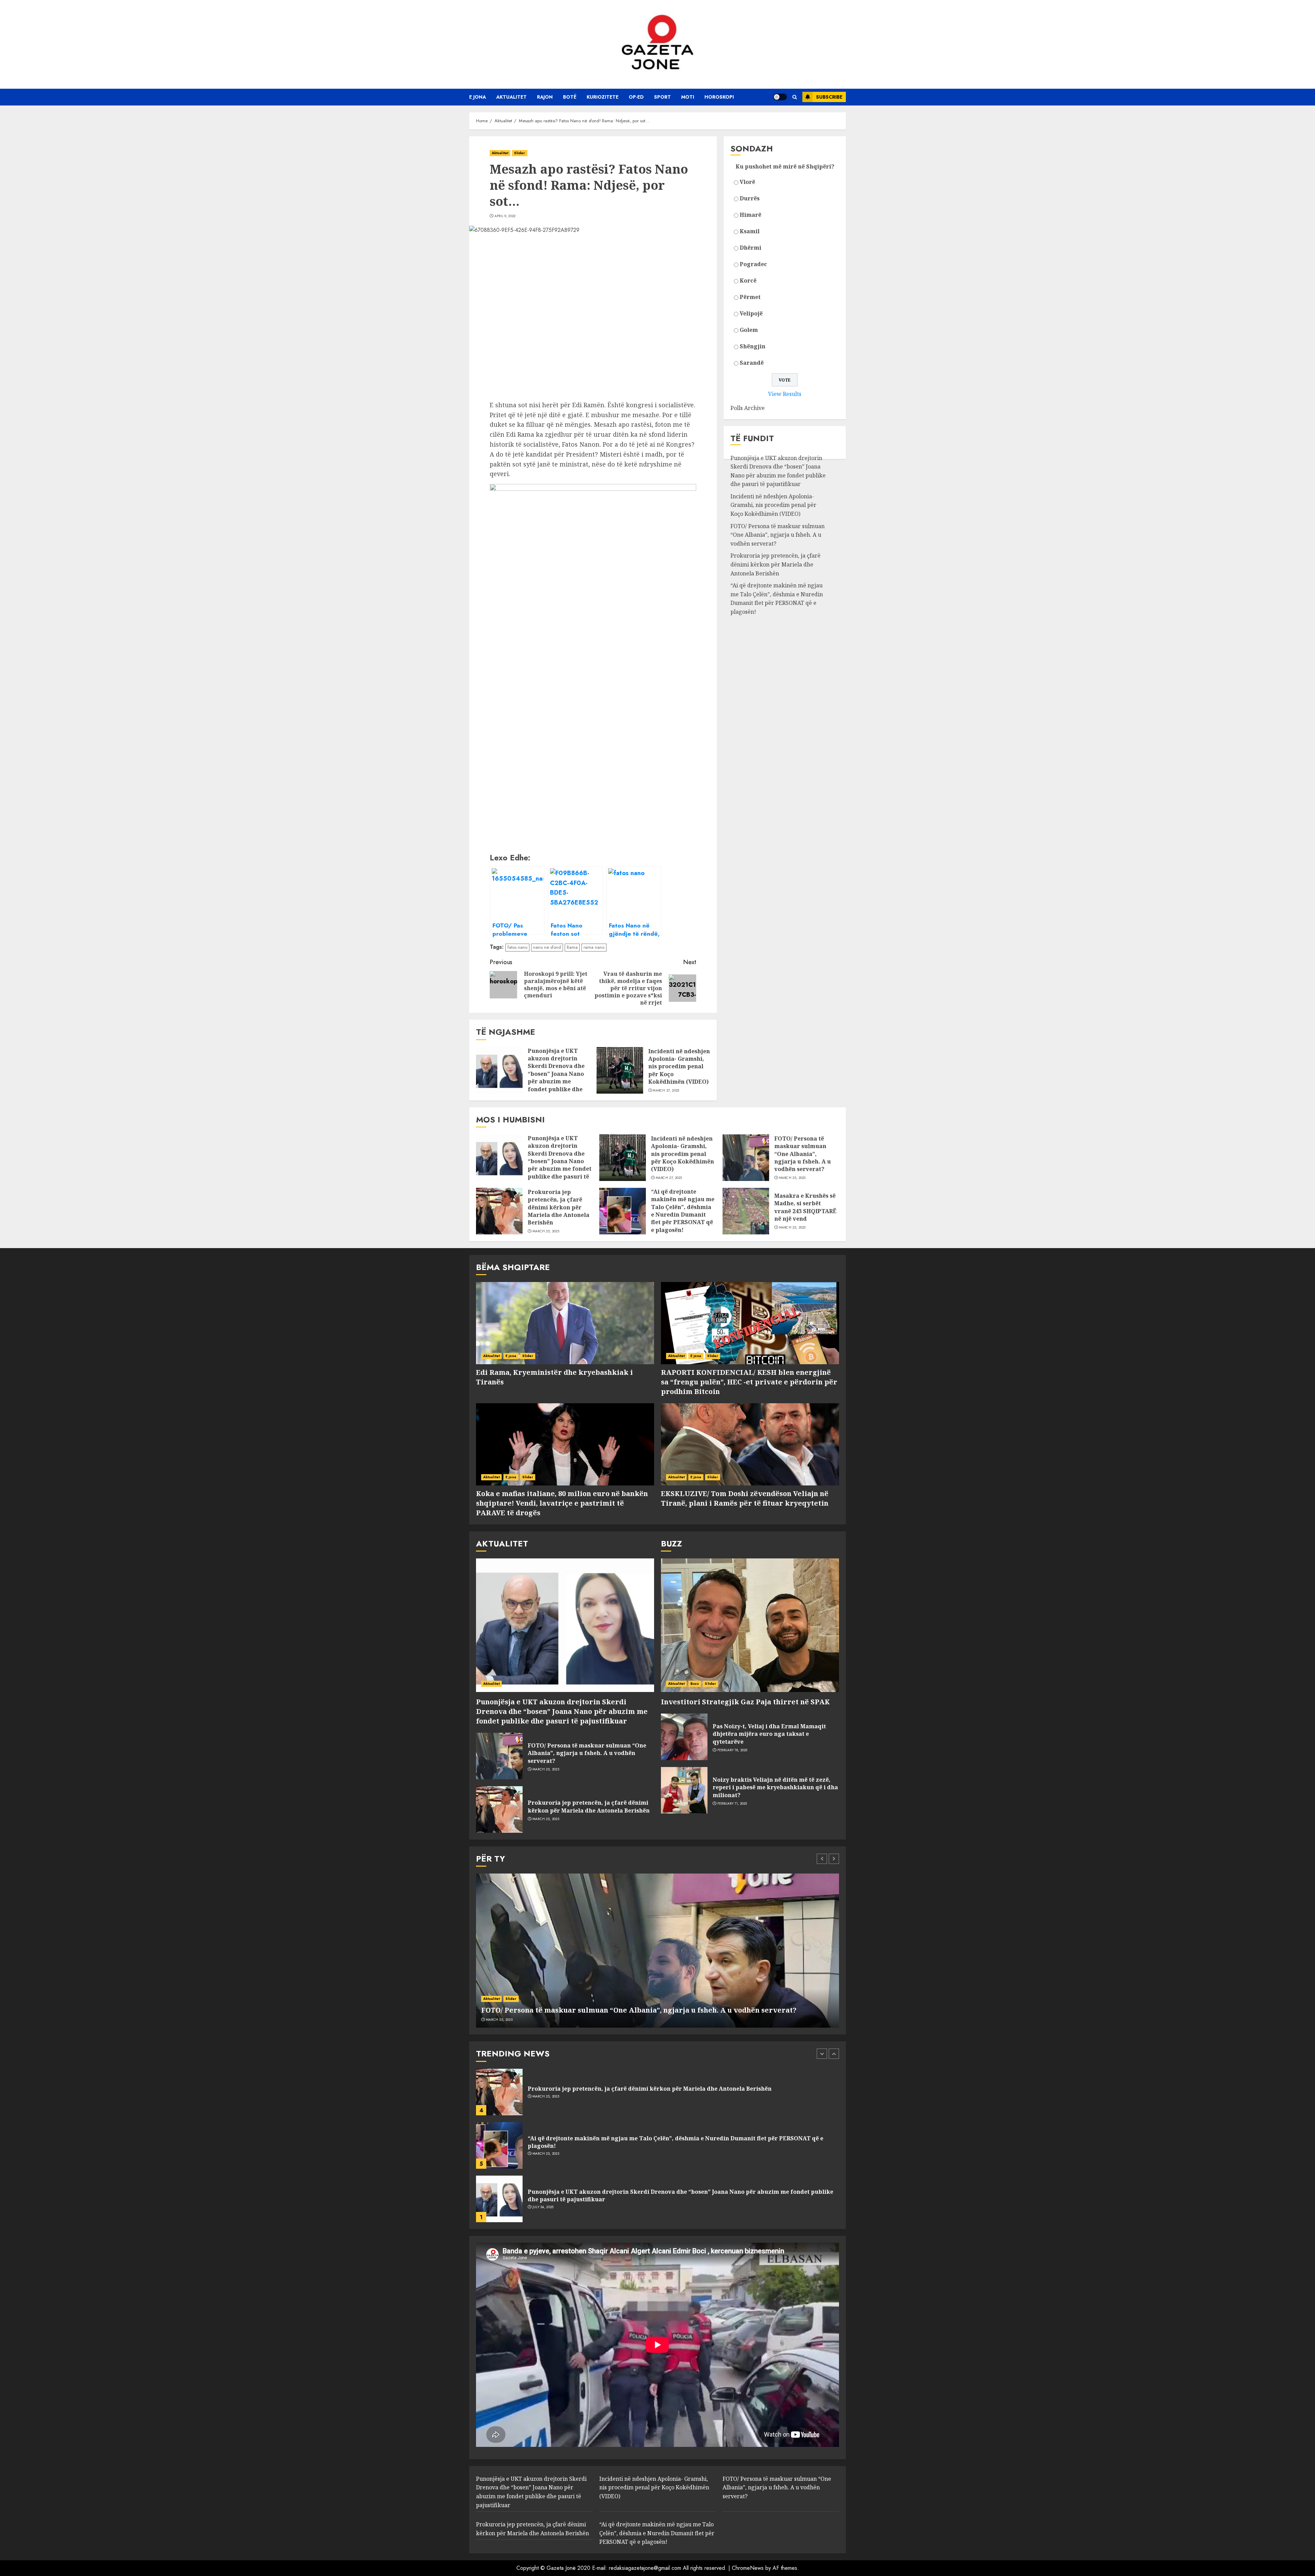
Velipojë (751, 313)
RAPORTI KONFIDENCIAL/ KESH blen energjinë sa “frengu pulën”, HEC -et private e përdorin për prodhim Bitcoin (749, 1382)
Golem (749, 330)
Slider (520, 153)
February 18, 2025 (732, 1750)
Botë (570, 97)
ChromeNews (748, 2568)
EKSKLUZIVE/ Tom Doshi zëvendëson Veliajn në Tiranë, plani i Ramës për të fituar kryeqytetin (745, 1498)
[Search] (795, 97)
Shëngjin (753, 346)
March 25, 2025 (792, 1178)
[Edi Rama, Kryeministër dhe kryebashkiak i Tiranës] (565, 1323)
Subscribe (829, 97)
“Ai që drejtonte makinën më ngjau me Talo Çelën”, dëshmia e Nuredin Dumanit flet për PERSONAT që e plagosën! (777, 599)
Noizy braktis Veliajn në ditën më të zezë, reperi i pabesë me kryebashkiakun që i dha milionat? (775, 1787)
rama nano (594, 947)
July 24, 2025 (543, 2154)
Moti (688, 97)
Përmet (750, 297)
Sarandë (752, 363)
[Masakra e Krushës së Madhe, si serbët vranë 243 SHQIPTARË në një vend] (746, 1211)
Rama (572, 947)
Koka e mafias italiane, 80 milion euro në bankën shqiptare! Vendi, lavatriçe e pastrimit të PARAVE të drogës (562, 1503)
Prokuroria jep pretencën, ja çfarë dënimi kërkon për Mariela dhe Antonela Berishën (775, 564)
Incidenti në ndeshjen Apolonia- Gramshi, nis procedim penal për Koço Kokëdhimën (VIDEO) (679, 1067)
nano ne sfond (547, 947)
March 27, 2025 (666, 1091)
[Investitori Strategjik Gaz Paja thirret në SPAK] (750, 1625)
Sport (662, 97)
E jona (478, 97)
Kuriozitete (603, 97)
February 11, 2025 (732, 1804)
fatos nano (517, 947)
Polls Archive (748, 408)
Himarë (750, 215)
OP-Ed (636, 97)
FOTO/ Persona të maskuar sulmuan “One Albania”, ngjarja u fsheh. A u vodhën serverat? (778, 535)
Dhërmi (750, 248)
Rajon (545, 97)
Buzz (695, 1684)
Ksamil (750, 231)
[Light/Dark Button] (780, 97)
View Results (785, 394)
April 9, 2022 (505, 216)
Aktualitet (511, 97)
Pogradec (753, 264)
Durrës (750, 198)
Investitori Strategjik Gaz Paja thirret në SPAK (745, 1702)
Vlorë (747, 182)
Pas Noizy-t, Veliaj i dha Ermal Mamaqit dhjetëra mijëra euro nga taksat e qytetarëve (769, 1734)
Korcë (748, 281)
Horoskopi (719, 97)
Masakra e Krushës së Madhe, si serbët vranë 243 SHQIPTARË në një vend (805, 1207)
